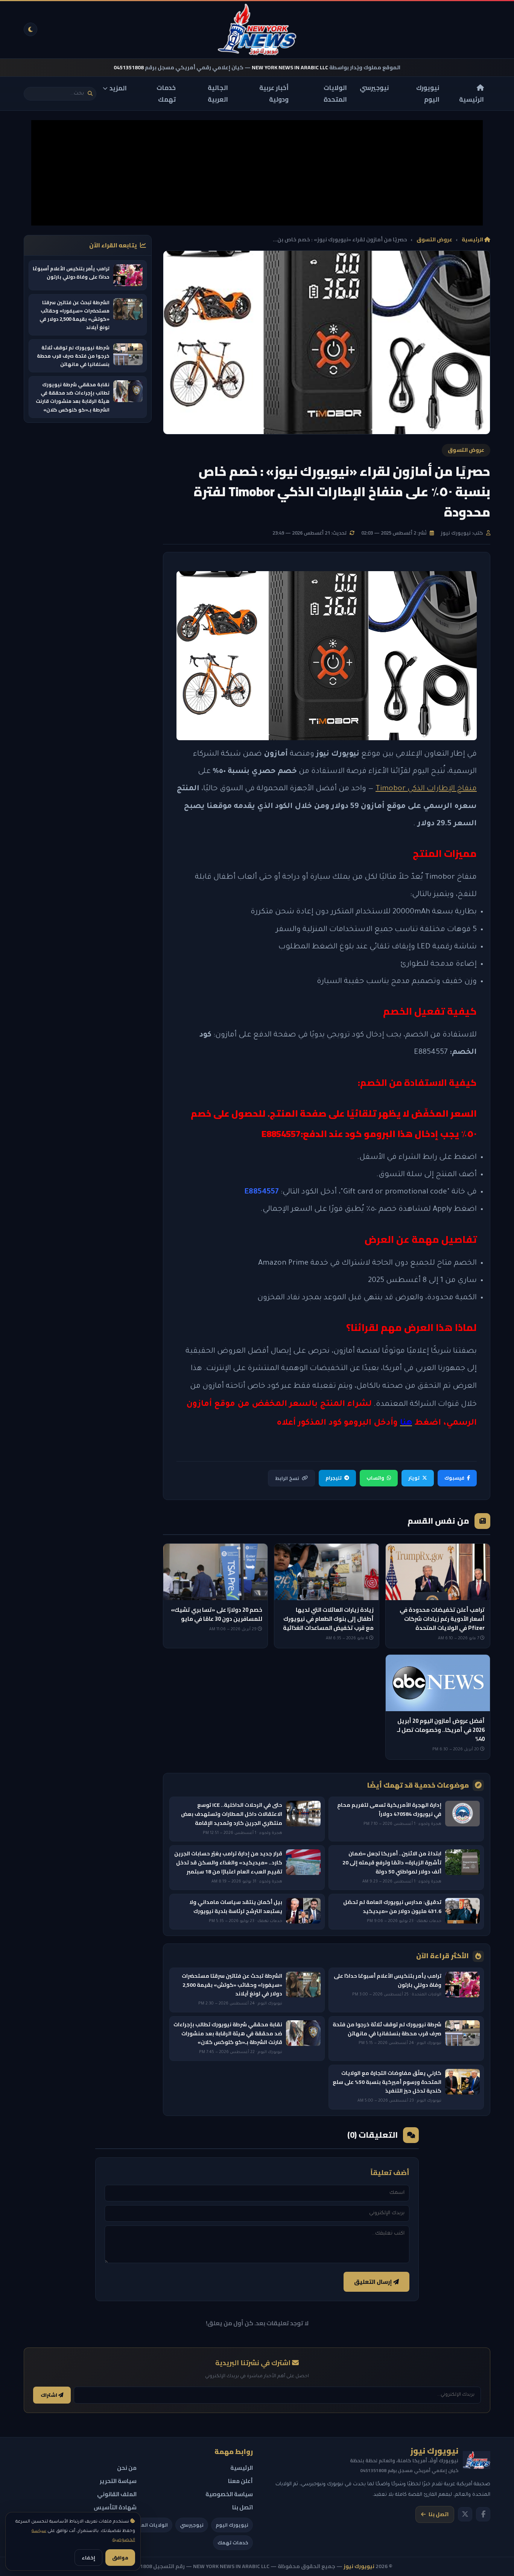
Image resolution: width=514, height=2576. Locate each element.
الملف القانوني (117, 2494)
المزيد (118, 88)
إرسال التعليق (374, 2282)
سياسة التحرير (118, 2481)
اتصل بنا (439, 2514)
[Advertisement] (257, 173)
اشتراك (49, 2395)
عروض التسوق (434, 240)
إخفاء (88, 2558)
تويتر (414, 1478)
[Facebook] (483, 2514)
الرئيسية (471, 99)
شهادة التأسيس (115, 2507)
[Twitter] (465, 2514)
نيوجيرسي (374, 88)
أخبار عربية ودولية (274, 94)
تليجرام (334, 1478)
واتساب (375, 1478)
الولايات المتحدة (335, 94)
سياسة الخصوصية (229, 2494)
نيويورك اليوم (428, 94)
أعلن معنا (240, 2481)
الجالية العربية (218, 94)
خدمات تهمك (166, 94)
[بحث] (90, 94)
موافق (120, 2558)
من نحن (127, 2468)
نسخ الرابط (287, 1478)
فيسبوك (454, 1478)
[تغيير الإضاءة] (30, 29)
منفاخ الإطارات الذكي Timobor (426, 789)
